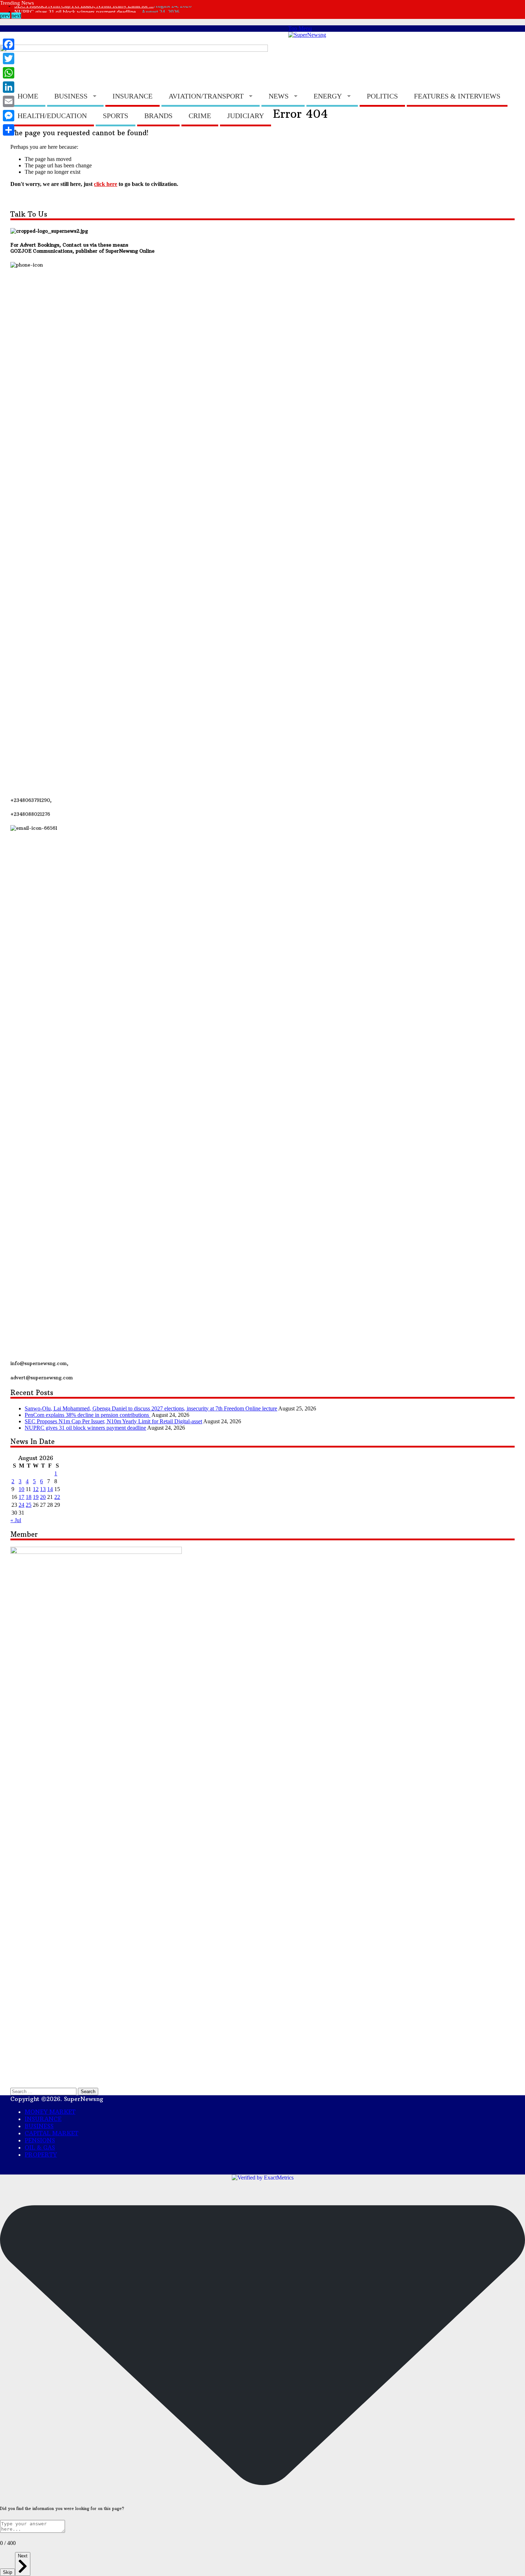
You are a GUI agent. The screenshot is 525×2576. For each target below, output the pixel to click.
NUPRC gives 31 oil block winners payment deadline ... (78, 9)
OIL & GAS (40, 2147)
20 (43, 1497)
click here (106, 184)
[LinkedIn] (9, 87)
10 (21, 1489)
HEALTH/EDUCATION (52, 116)
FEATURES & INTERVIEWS (457, 96)
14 (50, 1489)
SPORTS (116, 116)
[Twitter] (9, 59)
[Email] (9, 101)
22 (57, 1497)
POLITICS (382, 96)
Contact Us (27, 35)
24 (21, 1505)
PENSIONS (40, 2140)
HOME (28, 96)
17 (21, 1497)
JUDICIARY (246, 116)
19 (36, 1497)
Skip (7, 2572)
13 (43, 1489)
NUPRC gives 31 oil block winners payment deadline (85, 1428)
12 (36, 1489)
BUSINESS (71, 96)
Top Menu (300, 28)
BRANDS (158, 116)
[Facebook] (9, 44)
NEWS (279, 96)
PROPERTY (41, 2155)
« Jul (16, 1520)
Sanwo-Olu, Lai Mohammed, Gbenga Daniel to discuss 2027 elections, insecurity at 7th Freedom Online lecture (151, 1408)
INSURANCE (132, 96)
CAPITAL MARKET (245, 35)
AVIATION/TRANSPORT (206, 96)
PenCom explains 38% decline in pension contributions (87, 1415)
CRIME (200, 116)
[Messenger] (9, 116)
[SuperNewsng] (307, 35)
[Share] (9, 130)
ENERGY (328, 96)
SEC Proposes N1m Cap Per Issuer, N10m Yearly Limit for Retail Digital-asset (113, 1421)
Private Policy (87, 35)
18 (29, 1497)
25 (29, 1505)
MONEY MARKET (160, 35)
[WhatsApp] (9, 73)
